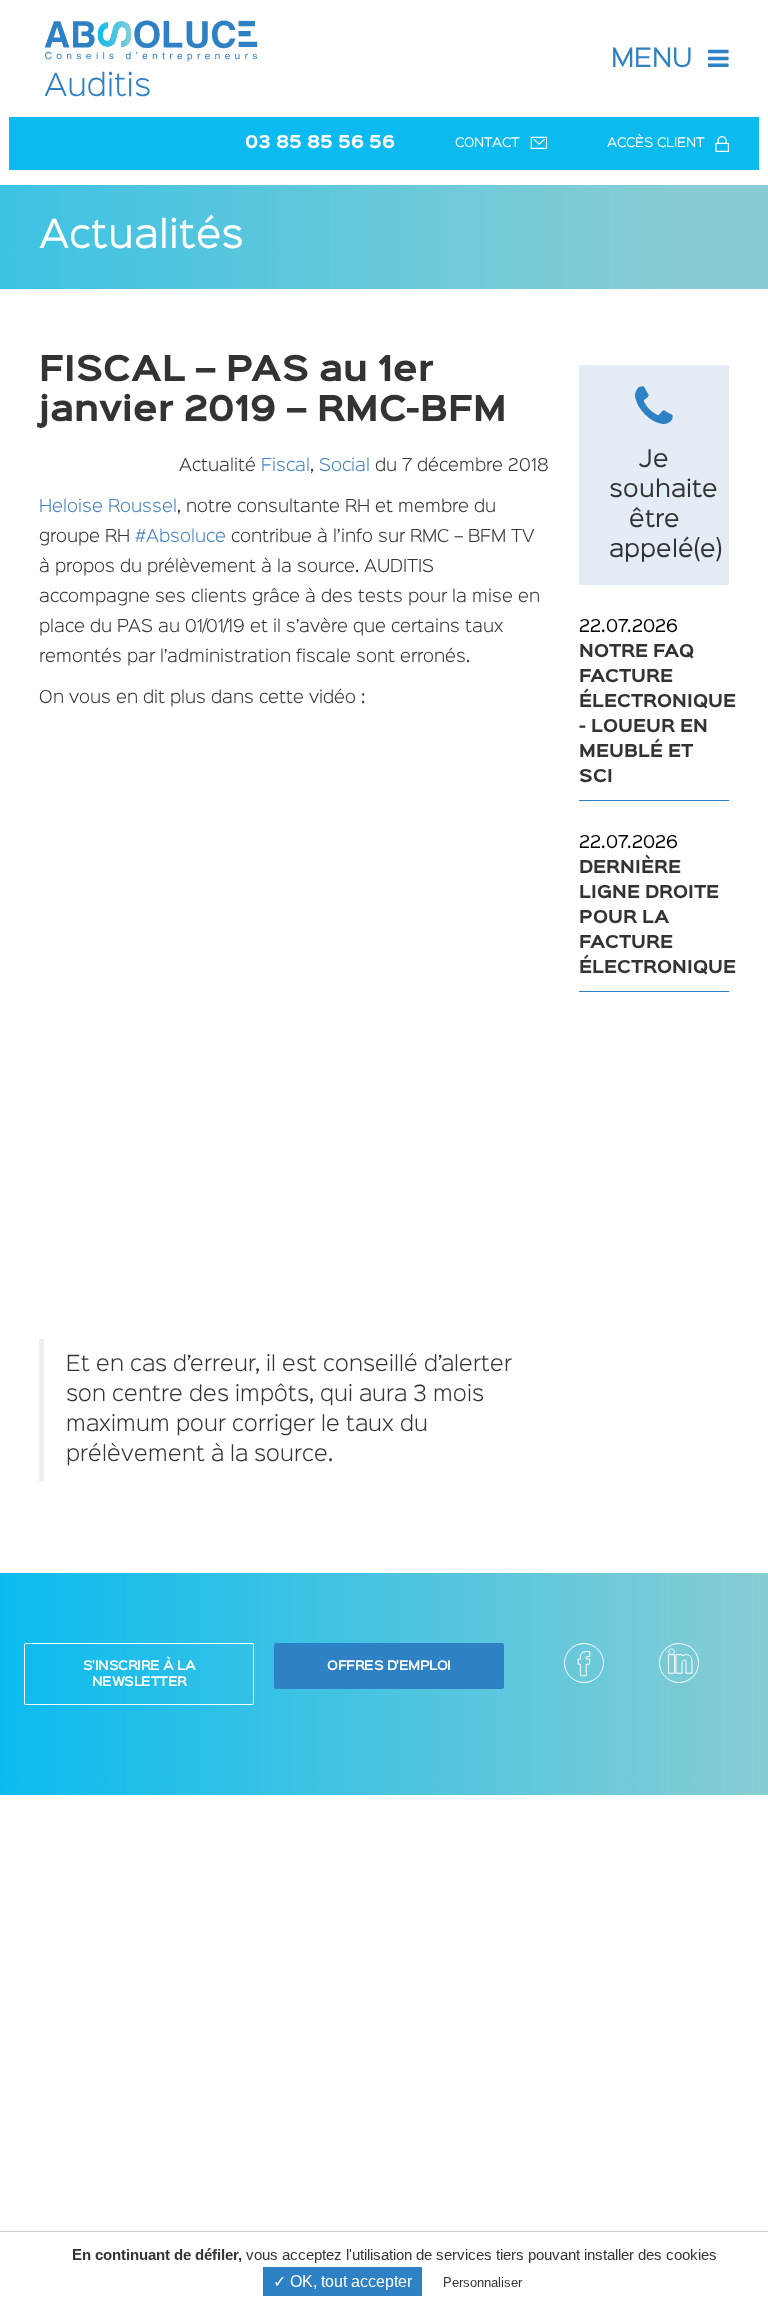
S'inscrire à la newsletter (139, 1674)
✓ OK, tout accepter (342, 2281)
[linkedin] (679, 1663)
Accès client (656, 143)
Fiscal (285, 466)
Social (344, 466)
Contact (487, 143)
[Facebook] (584, 1663)
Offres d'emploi (389, 1666)
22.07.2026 (654, 702)
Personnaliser (482, 2282)
